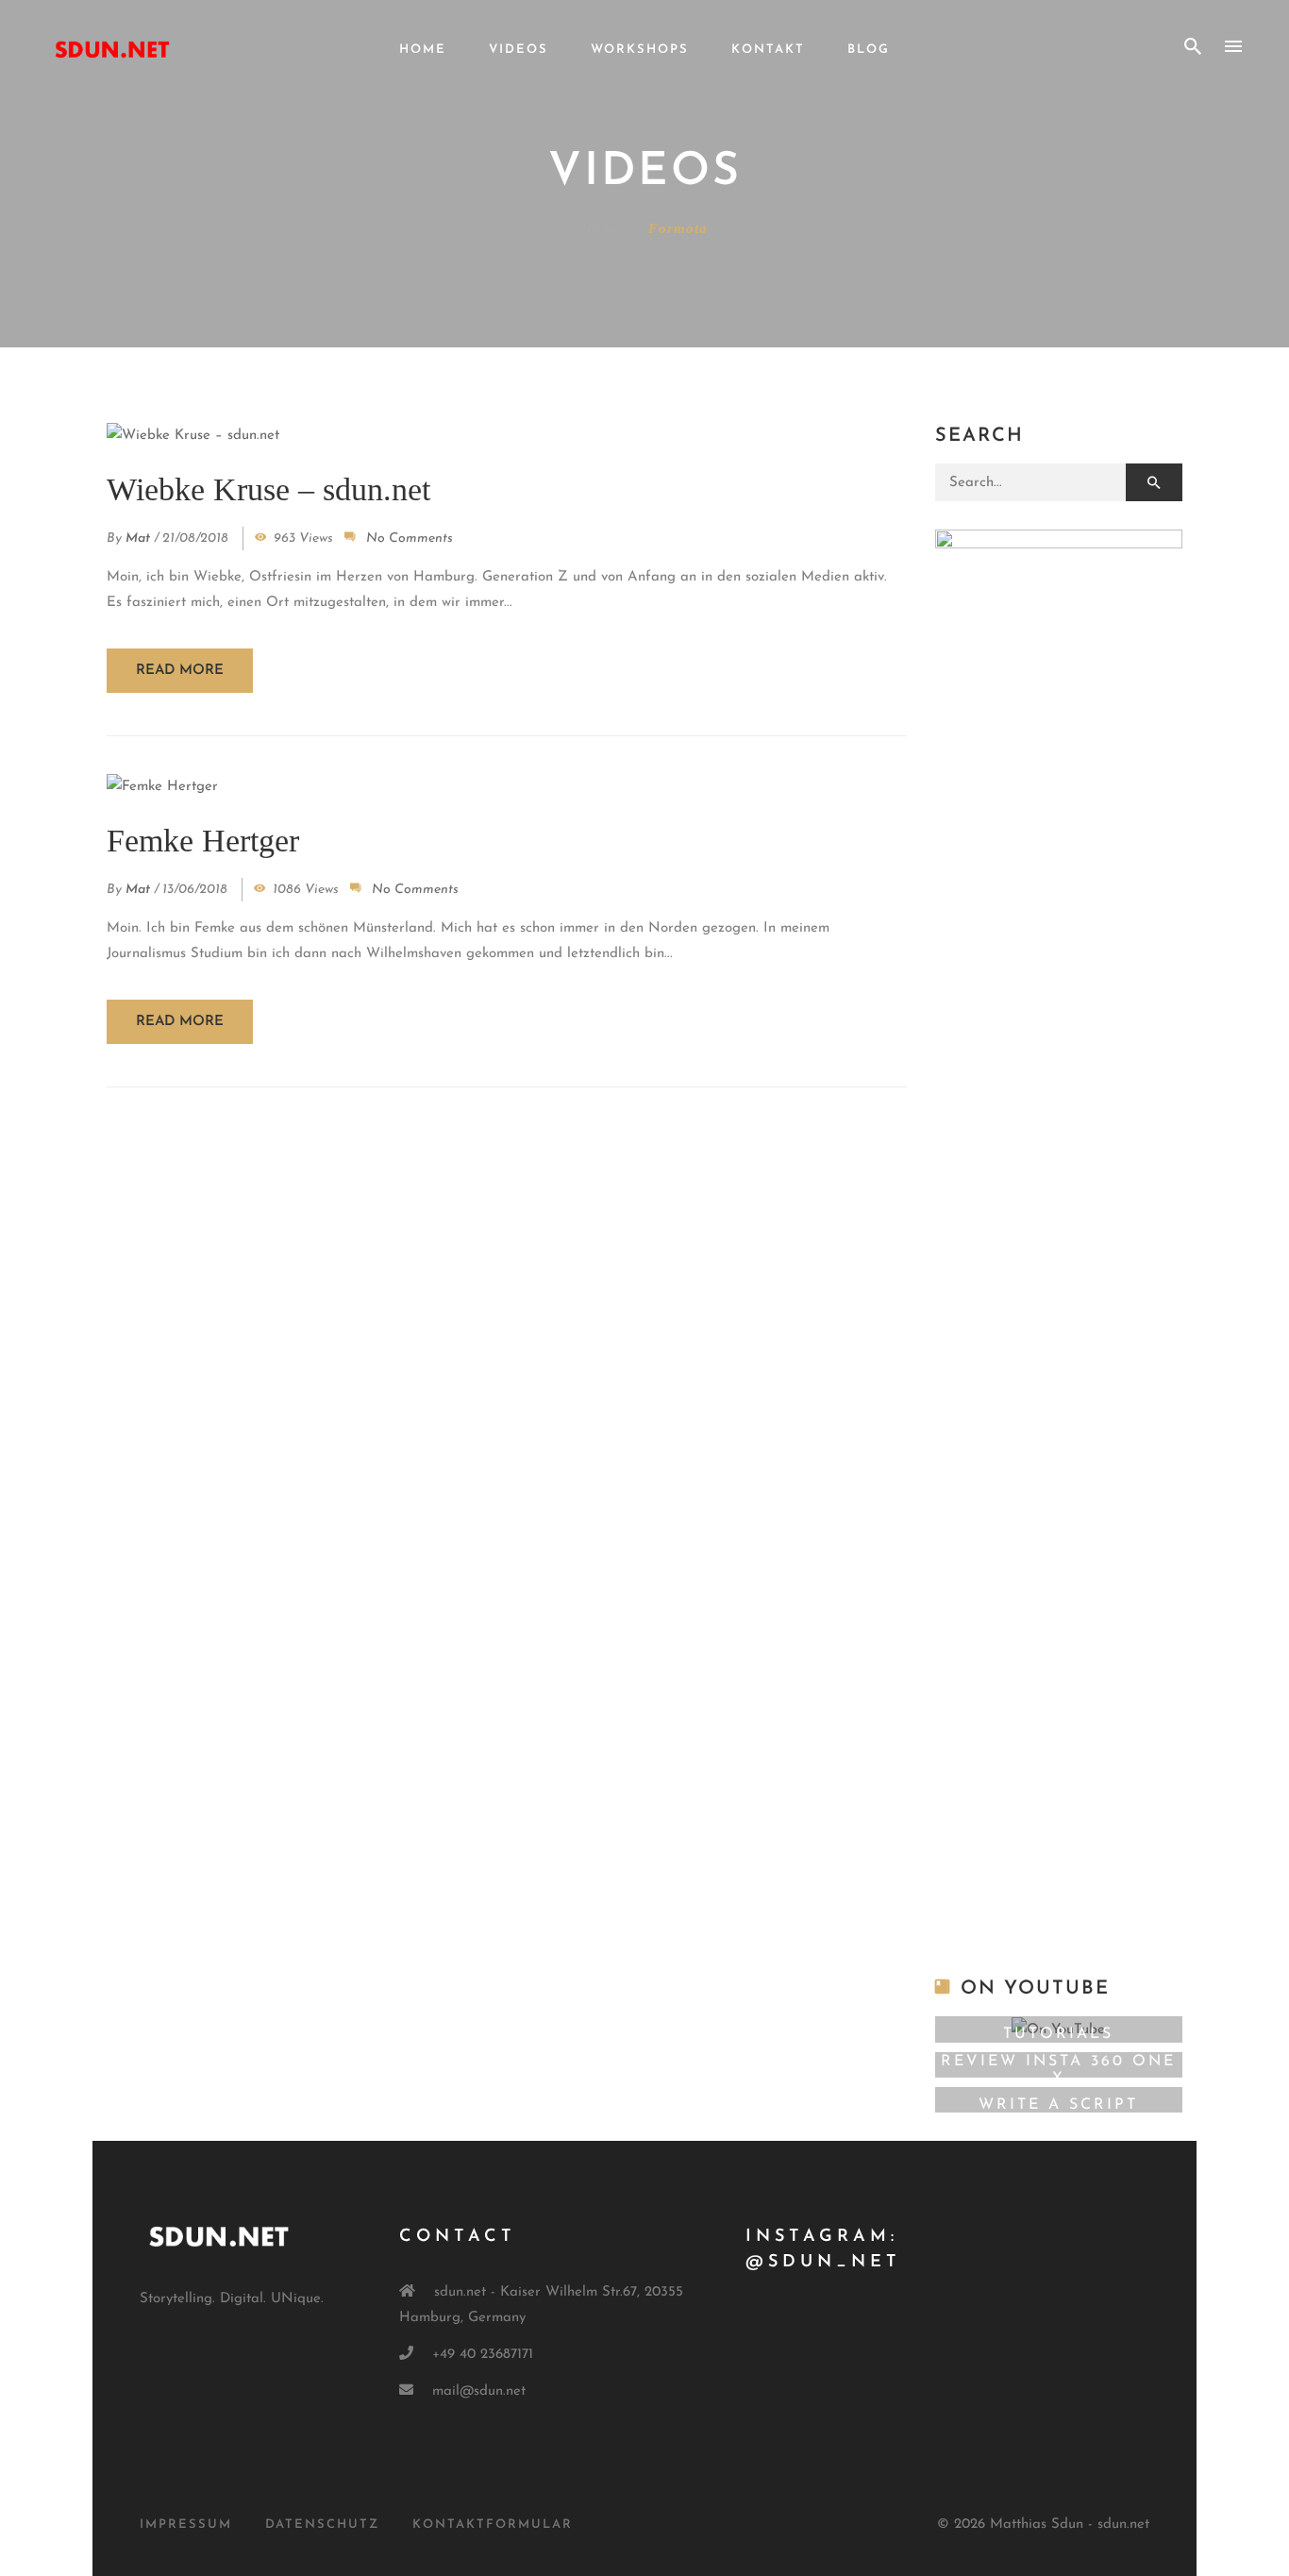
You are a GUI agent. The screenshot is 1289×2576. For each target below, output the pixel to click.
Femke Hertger (203, 841)
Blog (869, 50)
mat (138, 539)
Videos (519, 50)
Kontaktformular (493, 2525)
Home (423, 50)
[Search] (1154, 482)
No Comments (410, 539)
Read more (180, 671)
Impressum (186, 2525)
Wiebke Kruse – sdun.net (268, 489)
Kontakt (768, 50)
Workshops (640, 50)
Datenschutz (322, 2525)
